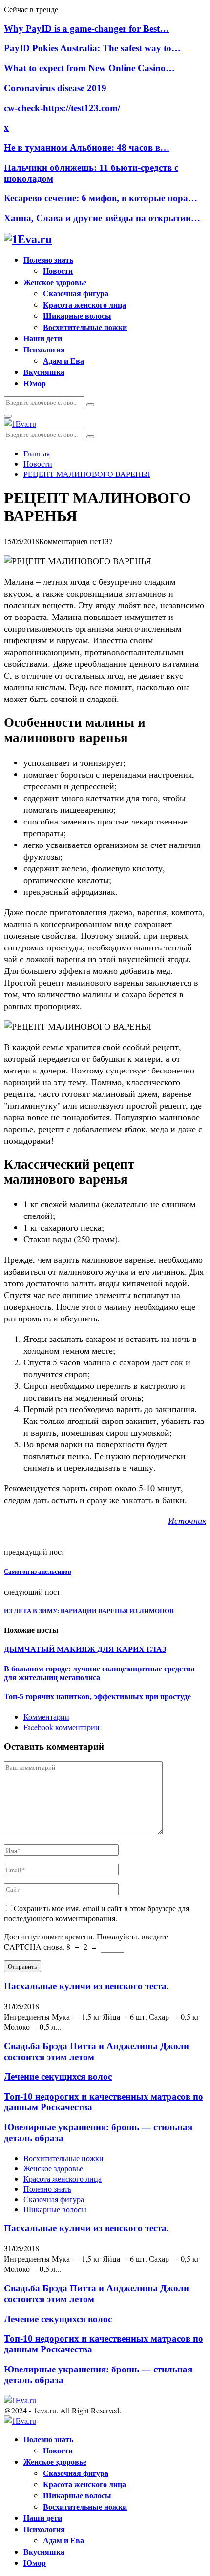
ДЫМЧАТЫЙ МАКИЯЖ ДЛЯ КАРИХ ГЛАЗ (85, 1649)
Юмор (35, 383)
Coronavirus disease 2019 (55, 88)
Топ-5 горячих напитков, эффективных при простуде (97, 1697)
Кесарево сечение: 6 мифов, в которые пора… (101, 198)
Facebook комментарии (62, 1727)
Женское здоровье (55, 282)
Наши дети (43, 338)
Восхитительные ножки (85, 327)
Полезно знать (48, 259)
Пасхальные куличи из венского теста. (86, 1986)
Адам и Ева (63, 361)
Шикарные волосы (77, 316)
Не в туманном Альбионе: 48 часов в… (87, 148)
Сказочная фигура (76, 293)
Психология (44, 349)
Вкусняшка (44, 372)
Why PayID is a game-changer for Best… (86, 29)
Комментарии (46, 1717)
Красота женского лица (84, 304)
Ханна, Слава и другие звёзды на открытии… (102, 218)
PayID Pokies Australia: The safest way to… (92, 48)
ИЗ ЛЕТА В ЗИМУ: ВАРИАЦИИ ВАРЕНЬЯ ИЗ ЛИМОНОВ (89, 1611)
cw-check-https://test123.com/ (62, 108)
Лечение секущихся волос (58, 2076)
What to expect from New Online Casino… (89, 68)
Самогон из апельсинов (38, 1572)
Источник (187, 1520)
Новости (58, 271)
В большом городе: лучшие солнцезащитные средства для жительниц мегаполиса (99, 1673)
